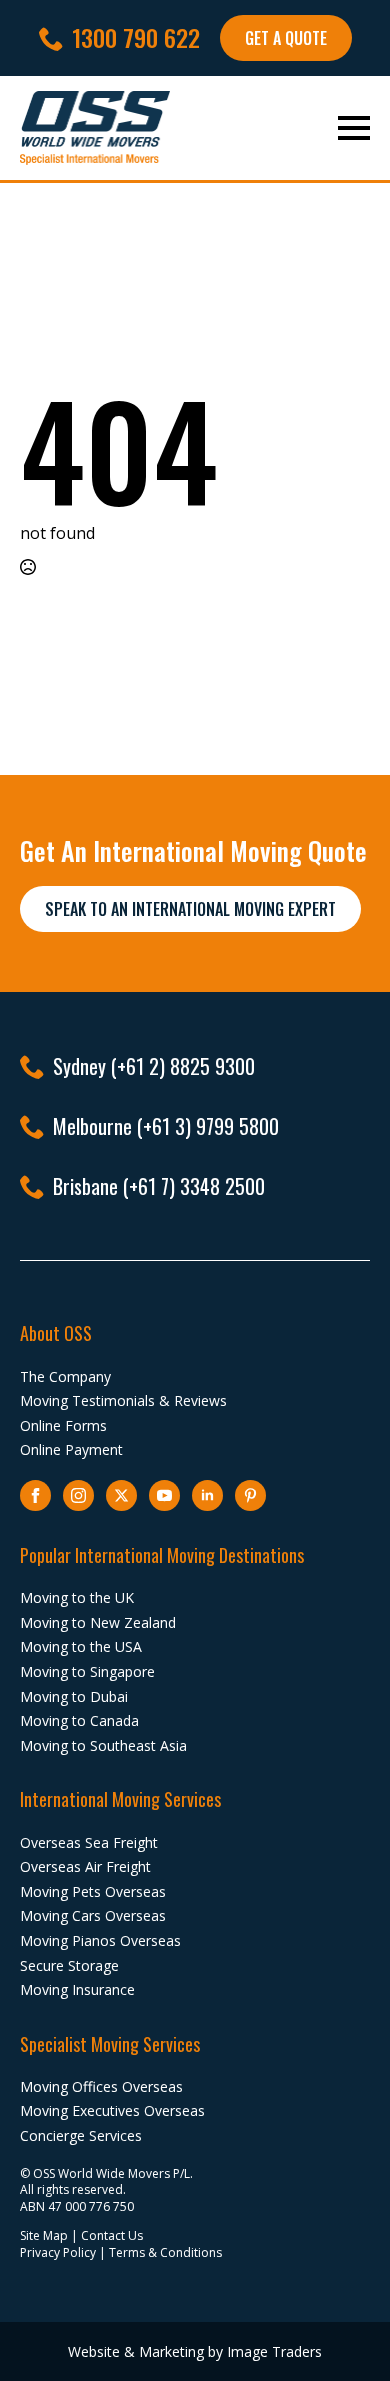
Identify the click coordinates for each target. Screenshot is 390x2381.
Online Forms (63, 1425)
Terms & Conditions (165, 2252)
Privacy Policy (58, 2252)
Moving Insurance (77, 1989)
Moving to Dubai (74, 1696)
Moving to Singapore (87, 1671)
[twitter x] (121, 1495)
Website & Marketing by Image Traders (195, 2351)
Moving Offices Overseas (101, 2086)
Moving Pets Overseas (93, 1891)
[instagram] (78, 1495)
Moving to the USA (81, 1646)
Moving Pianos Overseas (100, 1940)
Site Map (44, 2235)
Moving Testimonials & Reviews (123, 1400)
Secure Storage (69, 1965)
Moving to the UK (77, 1597)
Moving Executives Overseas (112, 2110)
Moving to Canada (79, 1720)
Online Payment (71, 1449)
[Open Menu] (354, 128)
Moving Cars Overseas (93, 1915)
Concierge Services (81, 2135)
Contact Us (112, 2235)
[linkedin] (207, 1495)
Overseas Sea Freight (89, 1842)
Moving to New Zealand (98, 1622)
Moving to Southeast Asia (103, 1745)
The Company (65, 1376)
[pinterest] (250, 1495)
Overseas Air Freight (85, 1866)
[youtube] (164, 1495)
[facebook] (35, 1495)
